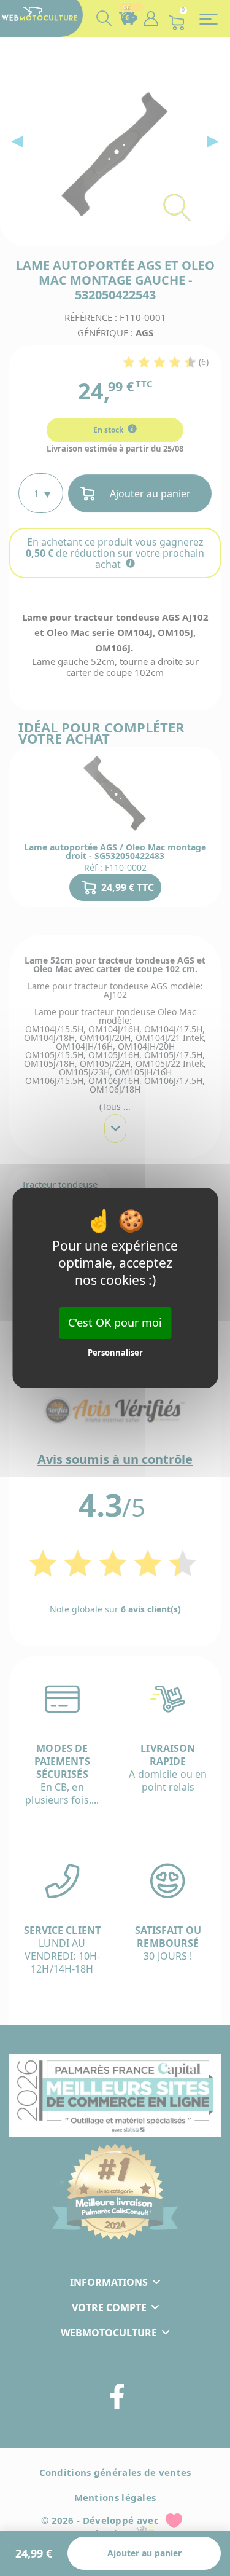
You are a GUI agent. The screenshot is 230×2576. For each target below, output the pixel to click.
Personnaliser (115, 1353)
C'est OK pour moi (115, 1322)
